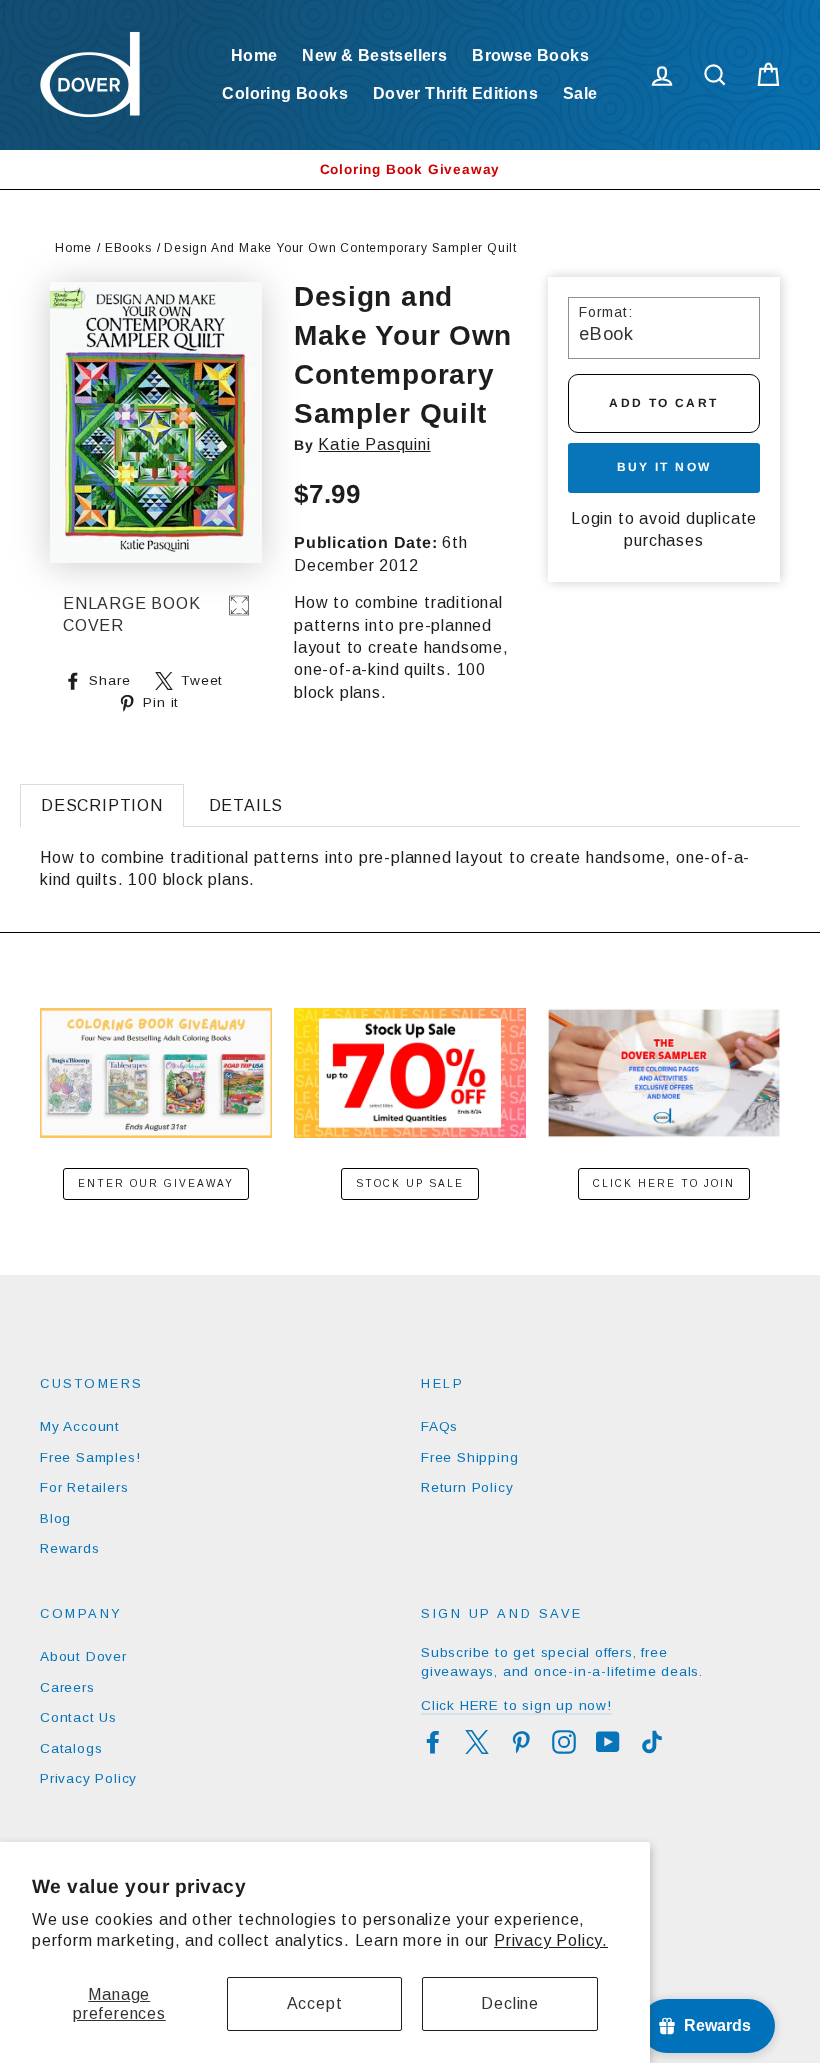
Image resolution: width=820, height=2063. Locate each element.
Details (246, 805)
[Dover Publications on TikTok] (652, 1742)
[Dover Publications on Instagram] (564, 1742)
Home (254, 55)
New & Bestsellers (374, 55)
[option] (410, 169)
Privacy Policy (88, 1778)
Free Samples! (90, 1457)
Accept (315, 2003)
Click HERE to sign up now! (516, 1705)
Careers (67, 1687)
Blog (55, 1518)
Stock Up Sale (410, 1183)
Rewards (70, 1548)
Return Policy (467, 1487)
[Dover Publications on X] (477, 1742)
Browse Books (530, 55)
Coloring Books (285, 93)
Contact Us (78, 1717)
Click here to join (664, 1183)
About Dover (83, 1656)
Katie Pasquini (374, 444)
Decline (510, 2003)
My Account (80, 1426)
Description (102, 805)
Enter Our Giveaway (156, 1183)
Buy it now (664, 467)
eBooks (128, 248)
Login (592, 518)
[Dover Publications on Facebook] (433, 1742)
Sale (580, 93)
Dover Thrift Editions (455, 93)
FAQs (439, 1426)
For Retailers (84, 1487)
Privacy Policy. (551, 1940)
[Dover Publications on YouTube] (608, 1742)
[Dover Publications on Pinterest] (521, 1742)
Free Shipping (469, 1457)
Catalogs (71, 1748)
